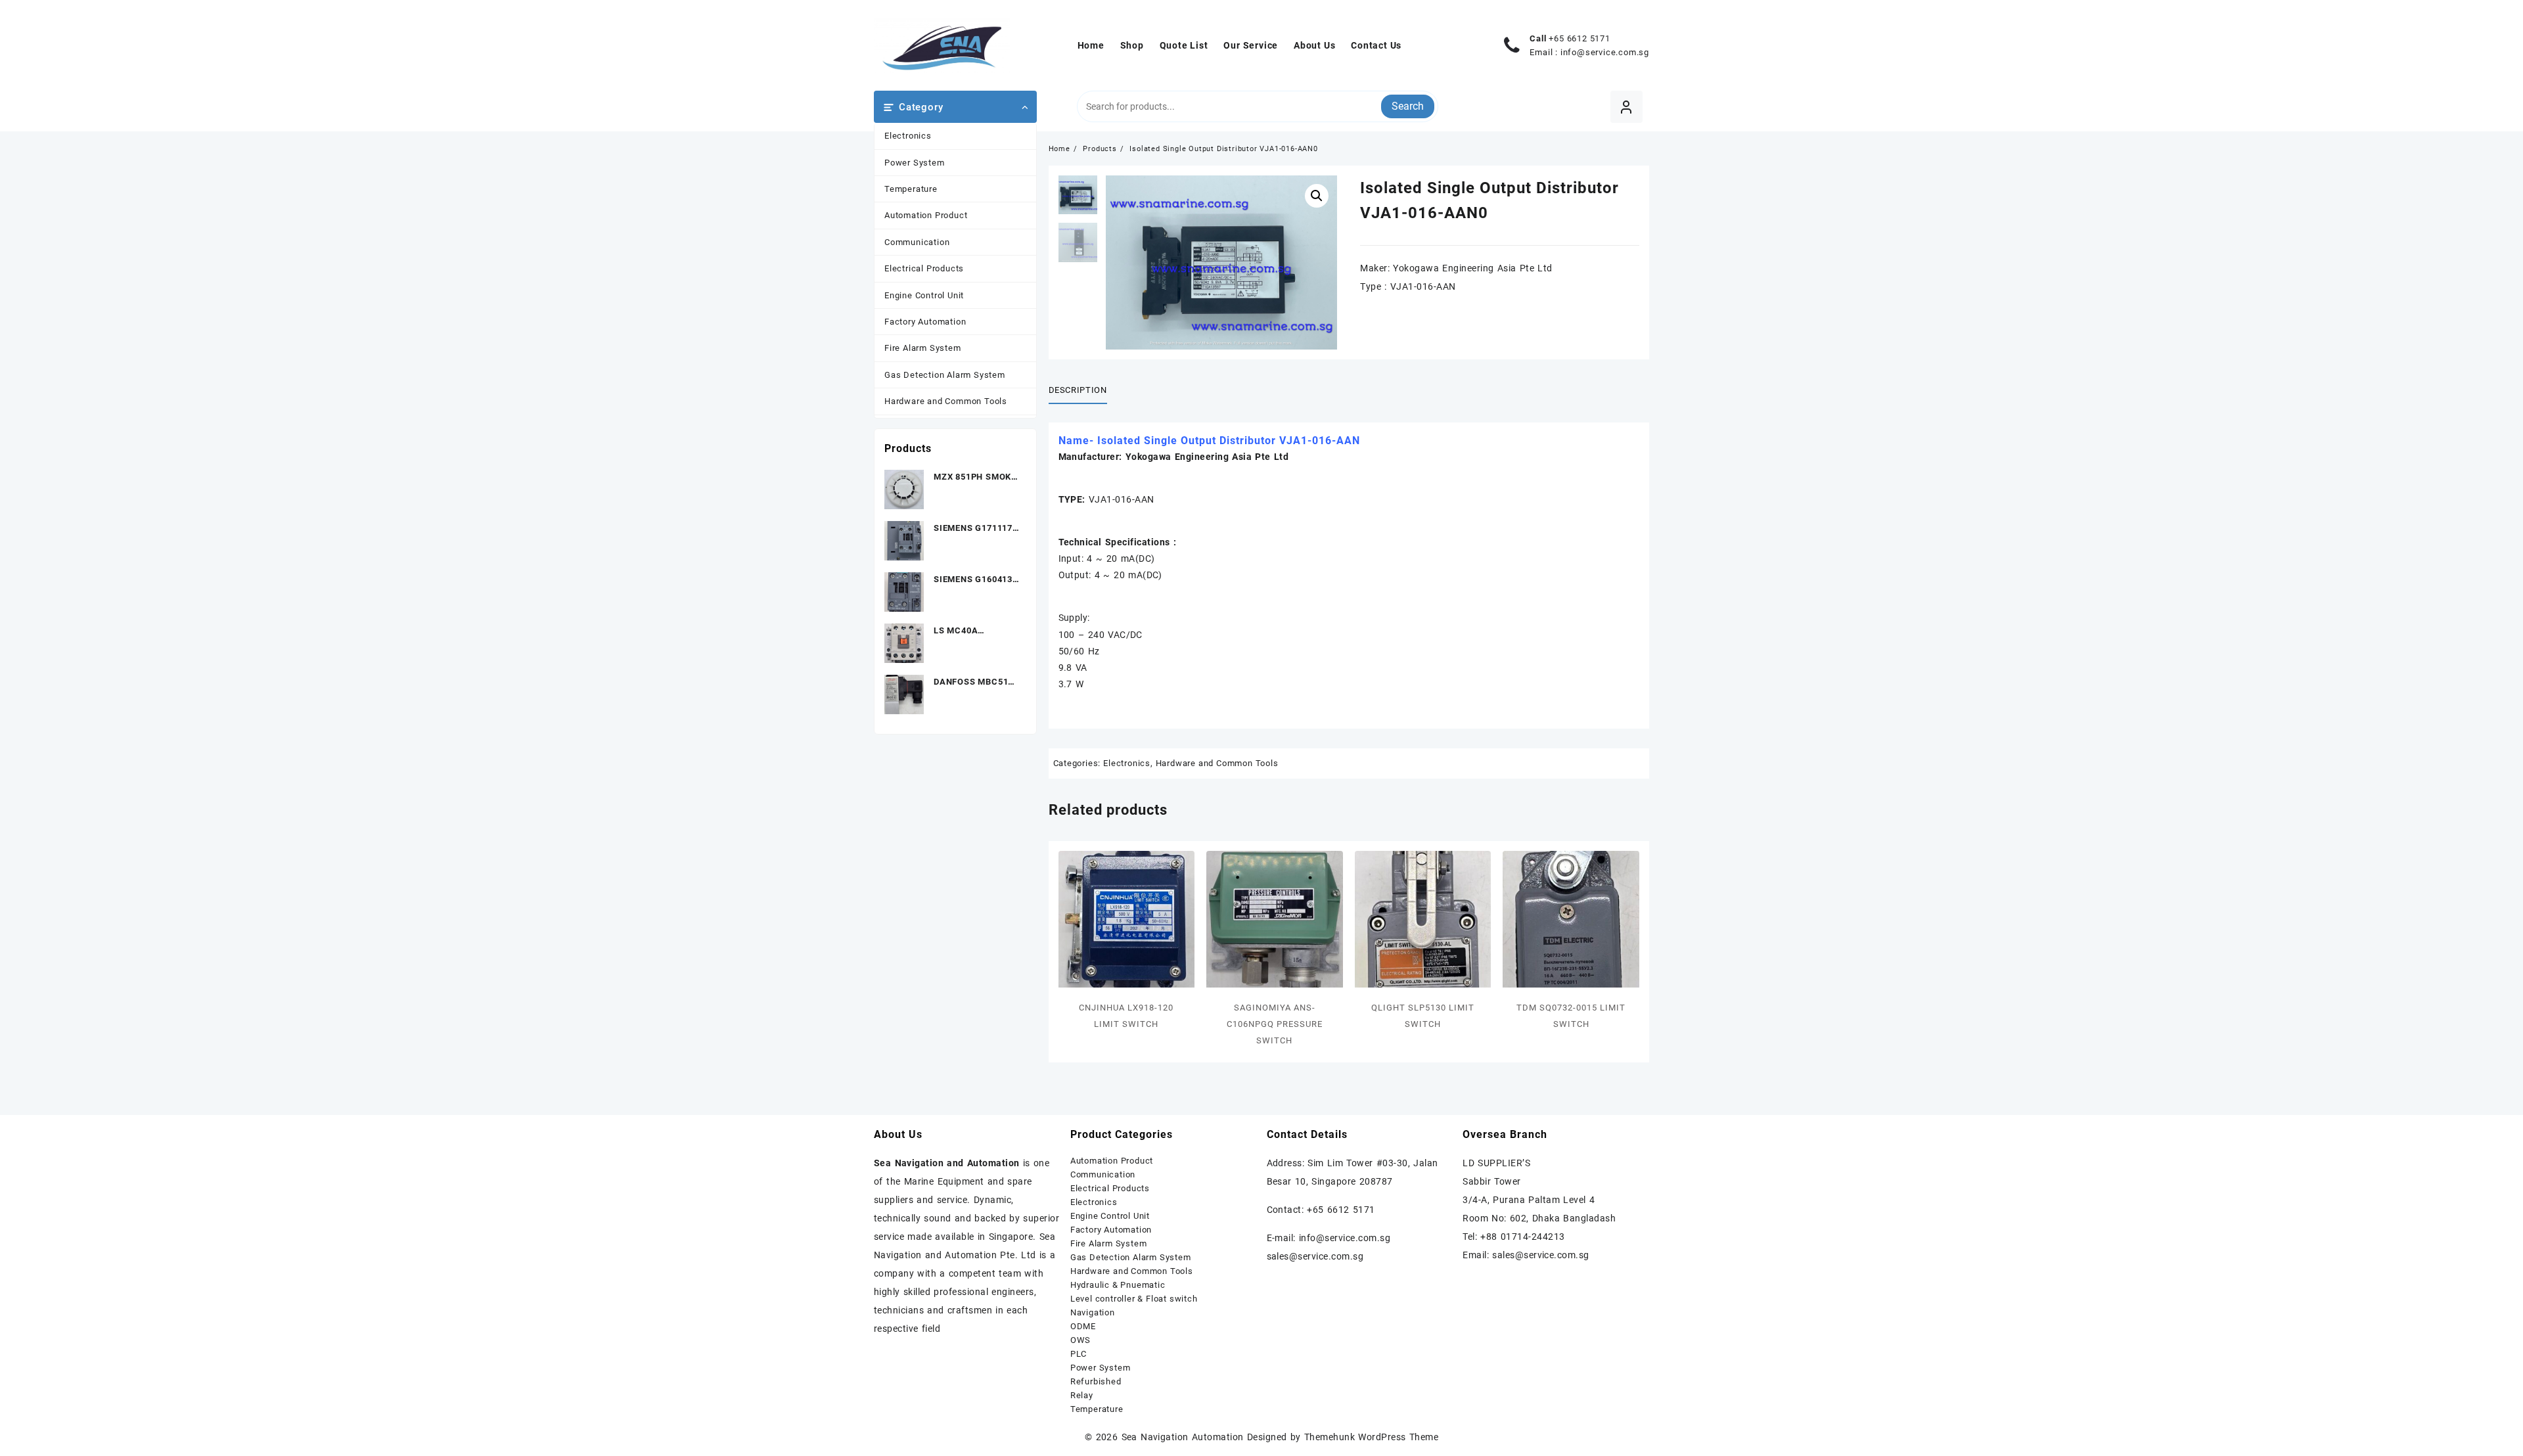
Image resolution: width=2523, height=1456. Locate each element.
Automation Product (926, 215)
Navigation (1093, 1312)
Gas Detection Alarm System (945, 375)
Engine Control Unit (924, 295)
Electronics (908, 136)
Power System (915, 163)
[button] (1317, 196)
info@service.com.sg (1605, 52)
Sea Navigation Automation (1183, 1437)
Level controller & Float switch (1134, 1299)
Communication (917, 242)
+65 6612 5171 (1579, 38)
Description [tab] (1078, 390)
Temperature (911, 189)
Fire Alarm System (923, 348)
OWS (1080, 1340)
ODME (1083, 1326)
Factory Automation (925, 322)
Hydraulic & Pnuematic (1118, 1285)
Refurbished (1096, 1381)
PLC (1079, 1354)
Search (1408, 106)
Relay (1082, 1395)
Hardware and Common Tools (946, 401)
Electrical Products (924, 268)
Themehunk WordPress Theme (1371, 1437)
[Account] (1626, 107)
